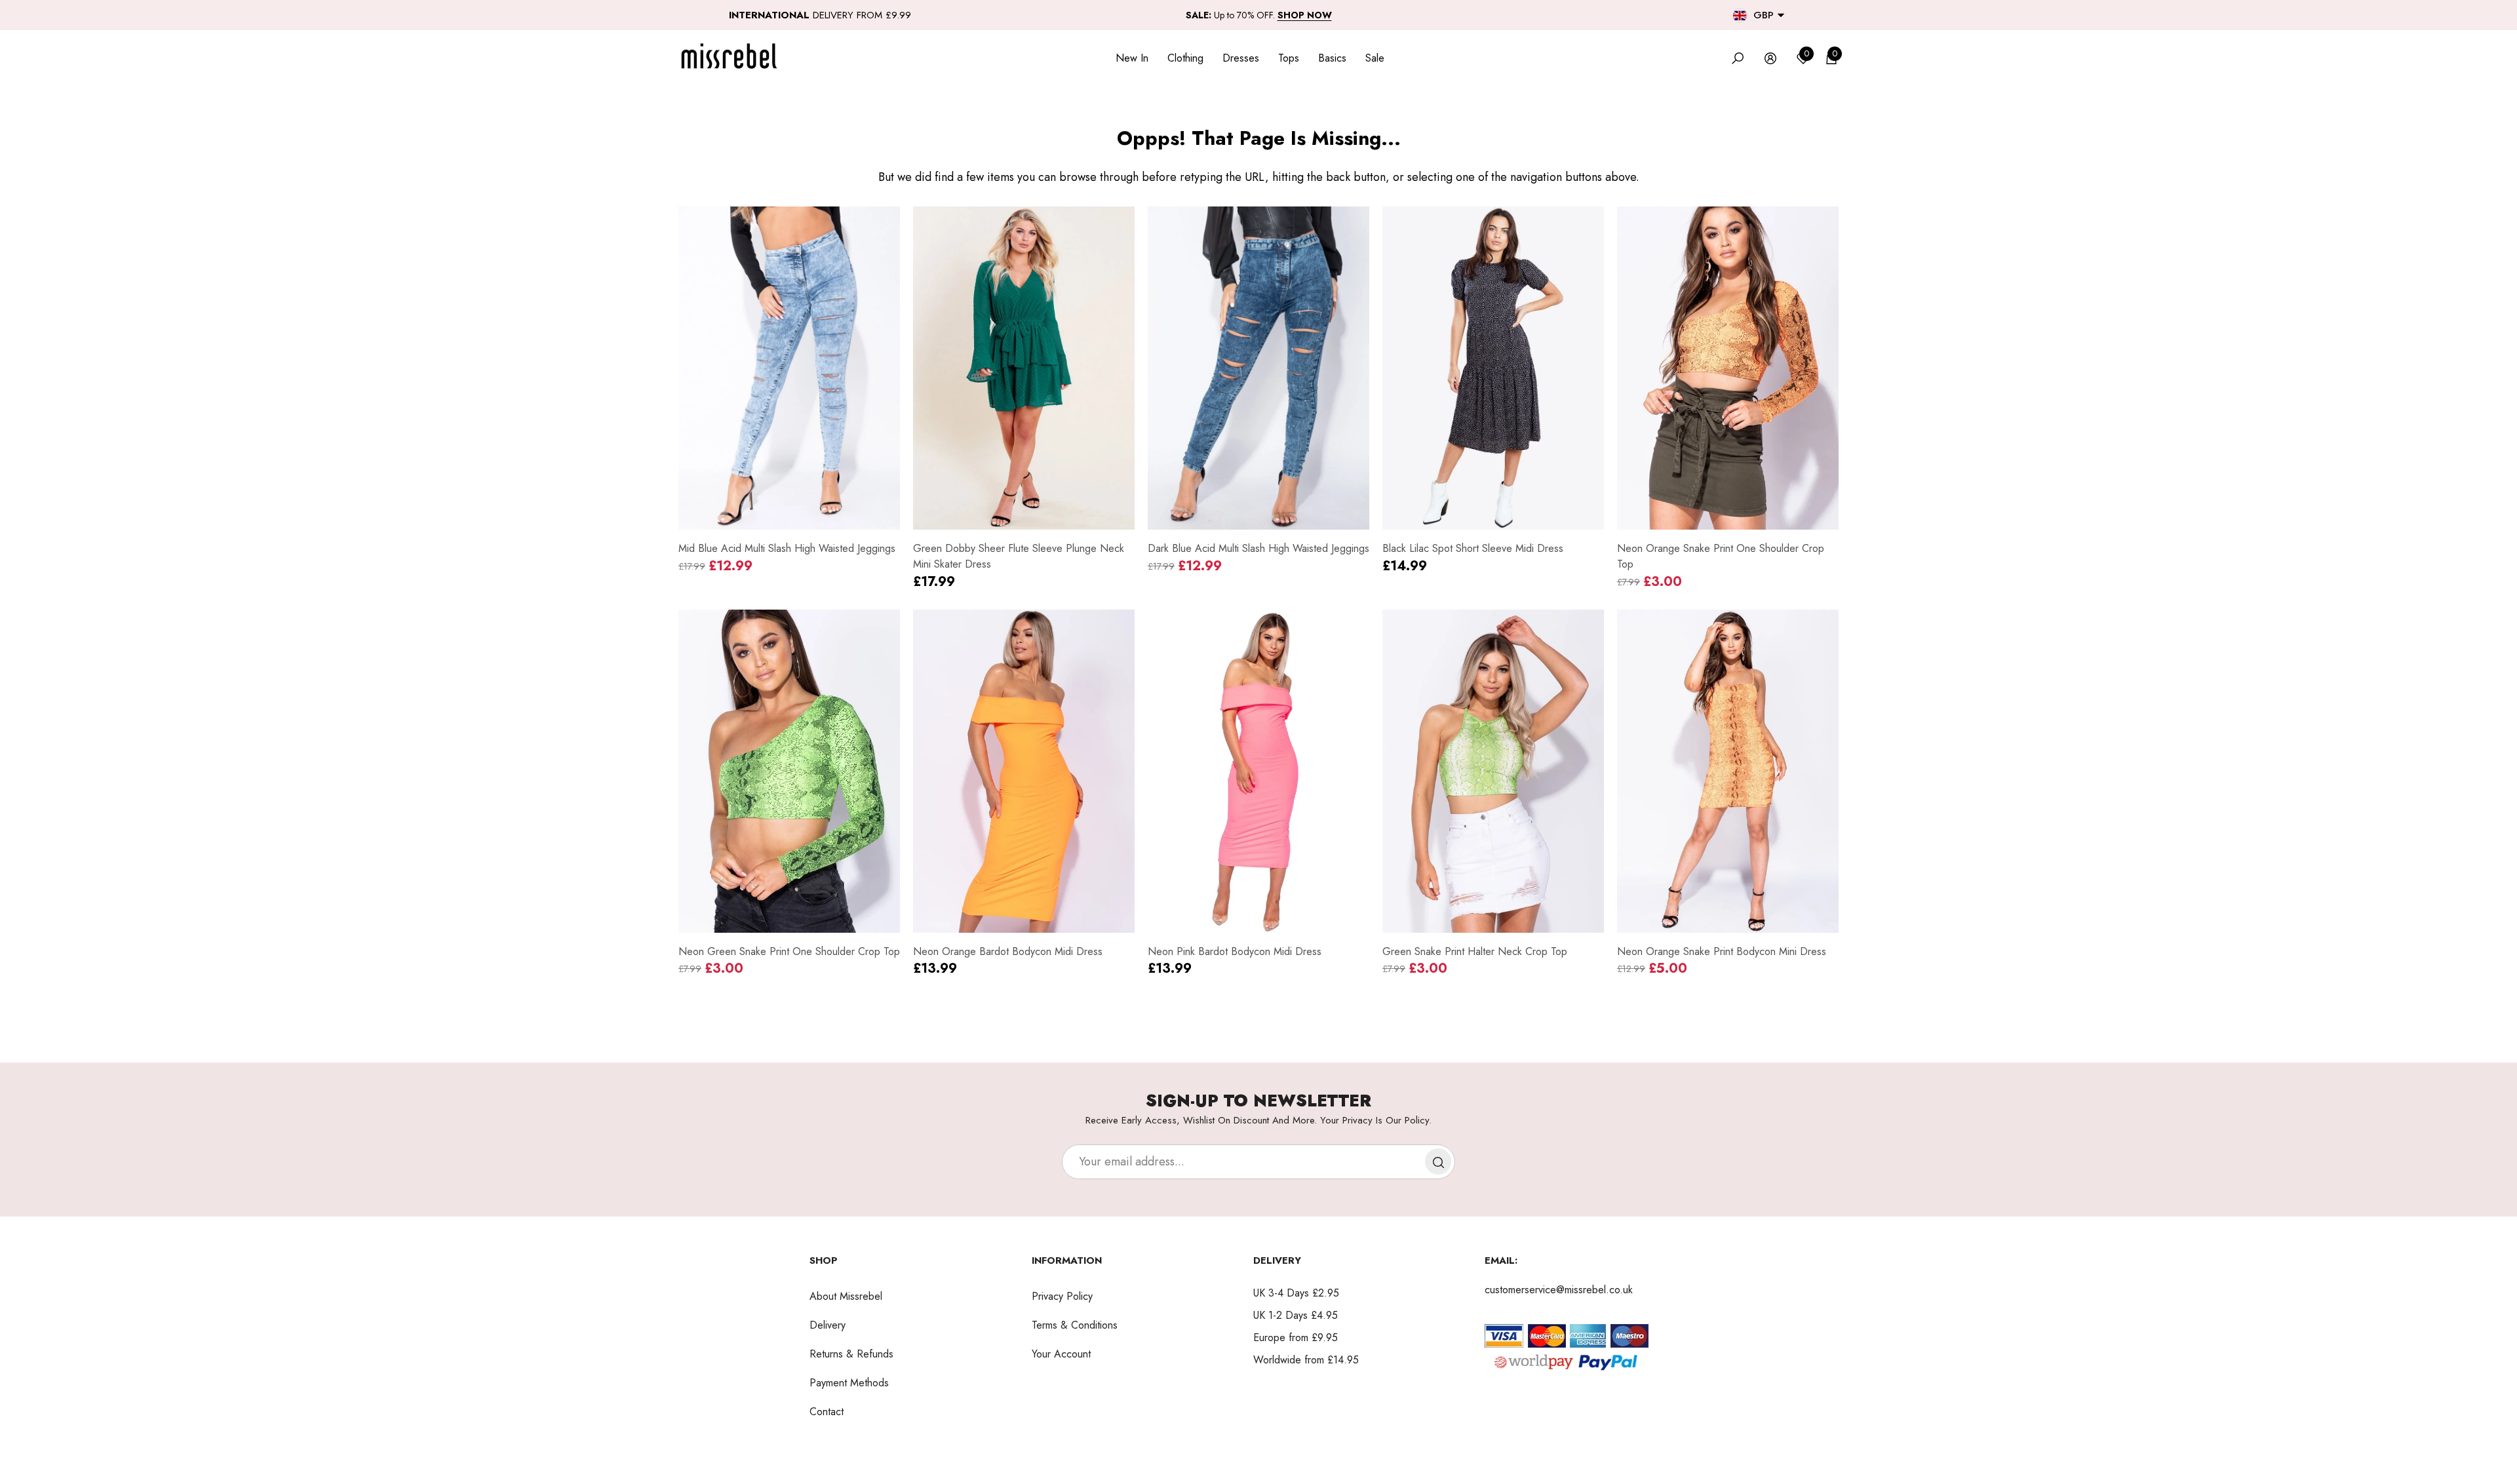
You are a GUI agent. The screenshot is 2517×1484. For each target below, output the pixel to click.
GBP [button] (1764, 15)
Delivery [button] (1277, 1260)
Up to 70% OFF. (1259, 15)
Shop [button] (824, 1260)
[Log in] (1770, 58)
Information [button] (1067, 1260)
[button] (1781, 15)
